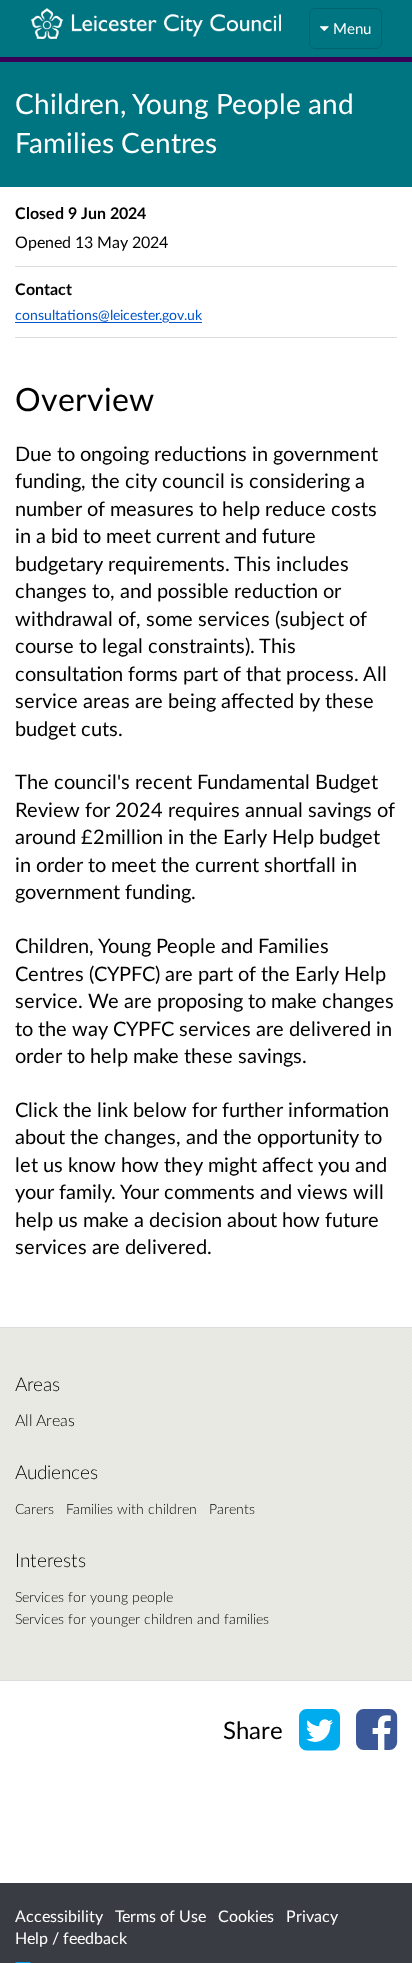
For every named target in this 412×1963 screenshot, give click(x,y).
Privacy (312, 1915)
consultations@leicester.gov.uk (108, 314)
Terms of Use (160, 1915)
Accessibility (59, 1915)
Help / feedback (71, 1937)
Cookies (246, 1915)
